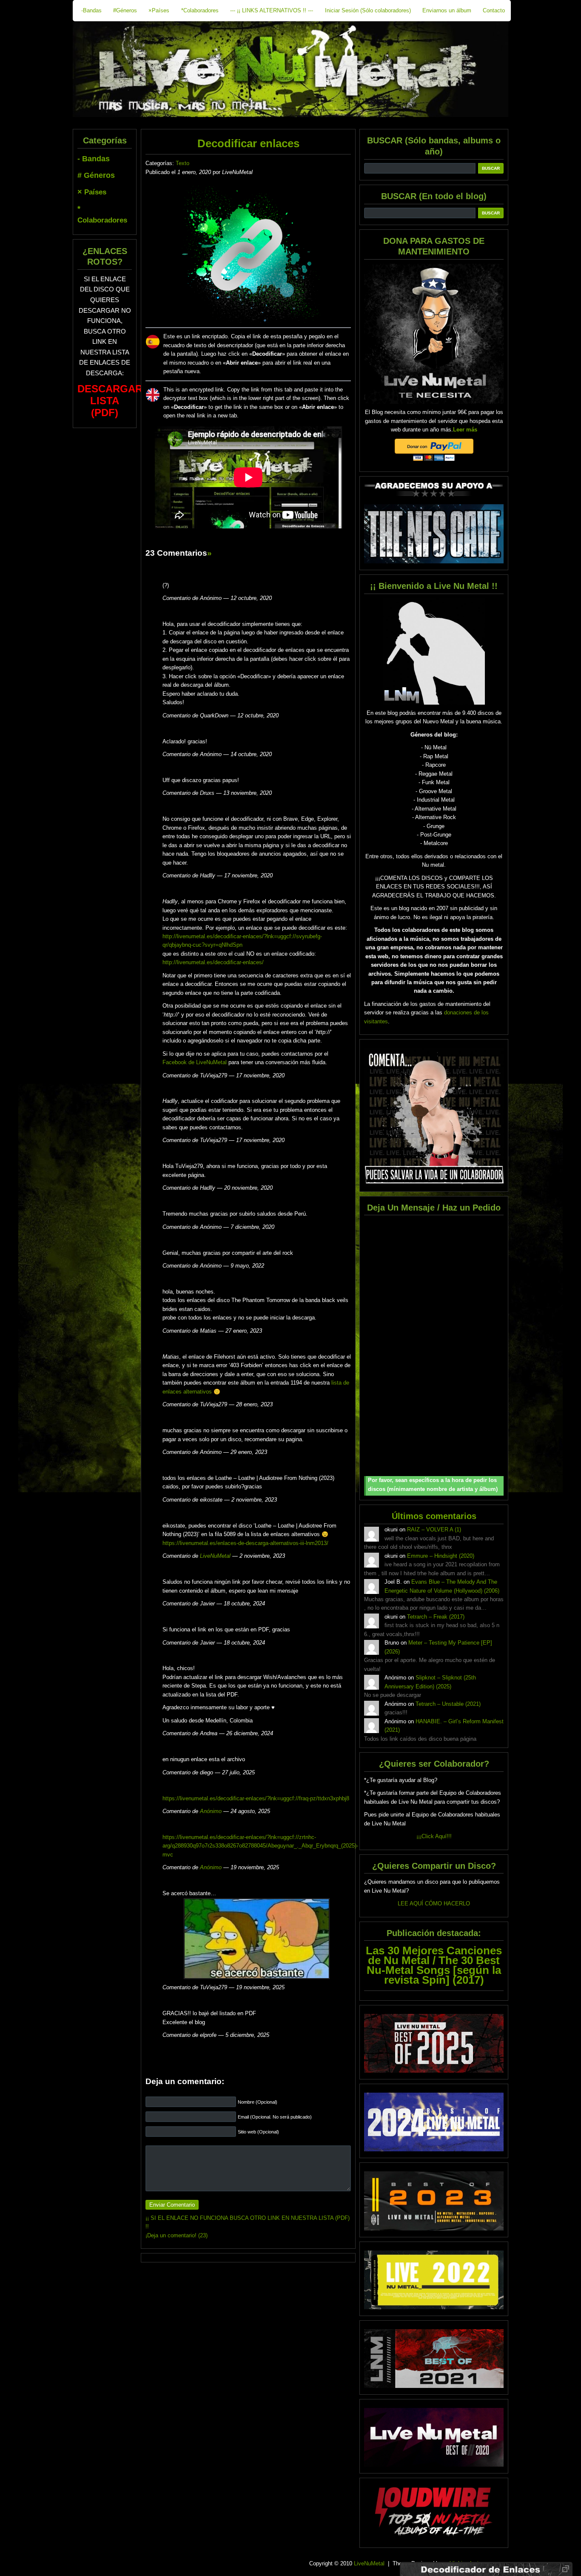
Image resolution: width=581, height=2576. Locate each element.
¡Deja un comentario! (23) (177, 2235)
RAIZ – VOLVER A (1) (434, 1529)
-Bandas (91, 10)
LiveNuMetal (215, 1556)
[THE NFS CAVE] (434, 534)
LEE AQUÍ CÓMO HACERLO (434, 1903)
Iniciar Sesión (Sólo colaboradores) (368, 10)
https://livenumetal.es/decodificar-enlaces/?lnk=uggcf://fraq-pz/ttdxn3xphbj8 (256, 1798)
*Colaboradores (200, 10)
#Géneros (125, 10)
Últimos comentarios (434, 1516)
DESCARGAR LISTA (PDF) (110, 401)
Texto (182, 163)
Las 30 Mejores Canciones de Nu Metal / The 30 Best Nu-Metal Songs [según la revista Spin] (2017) (434, 1965)
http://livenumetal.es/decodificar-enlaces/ (213, 962)
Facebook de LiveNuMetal (195, 1062)
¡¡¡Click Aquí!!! (434, 1836)
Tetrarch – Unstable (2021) (448, 1704)
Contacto (494, 10)
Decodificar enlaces (248, 143)
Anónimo (211, 1811)
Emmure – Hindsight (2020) (441, 1556)
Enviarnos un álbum (447, 10)
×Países (159, 10)
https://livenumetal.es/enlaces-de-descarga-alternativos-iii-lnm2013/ (245, 1543)
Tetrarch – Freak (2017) (436, 1617)
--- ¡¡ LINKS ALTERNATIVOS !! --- (272, 10)
